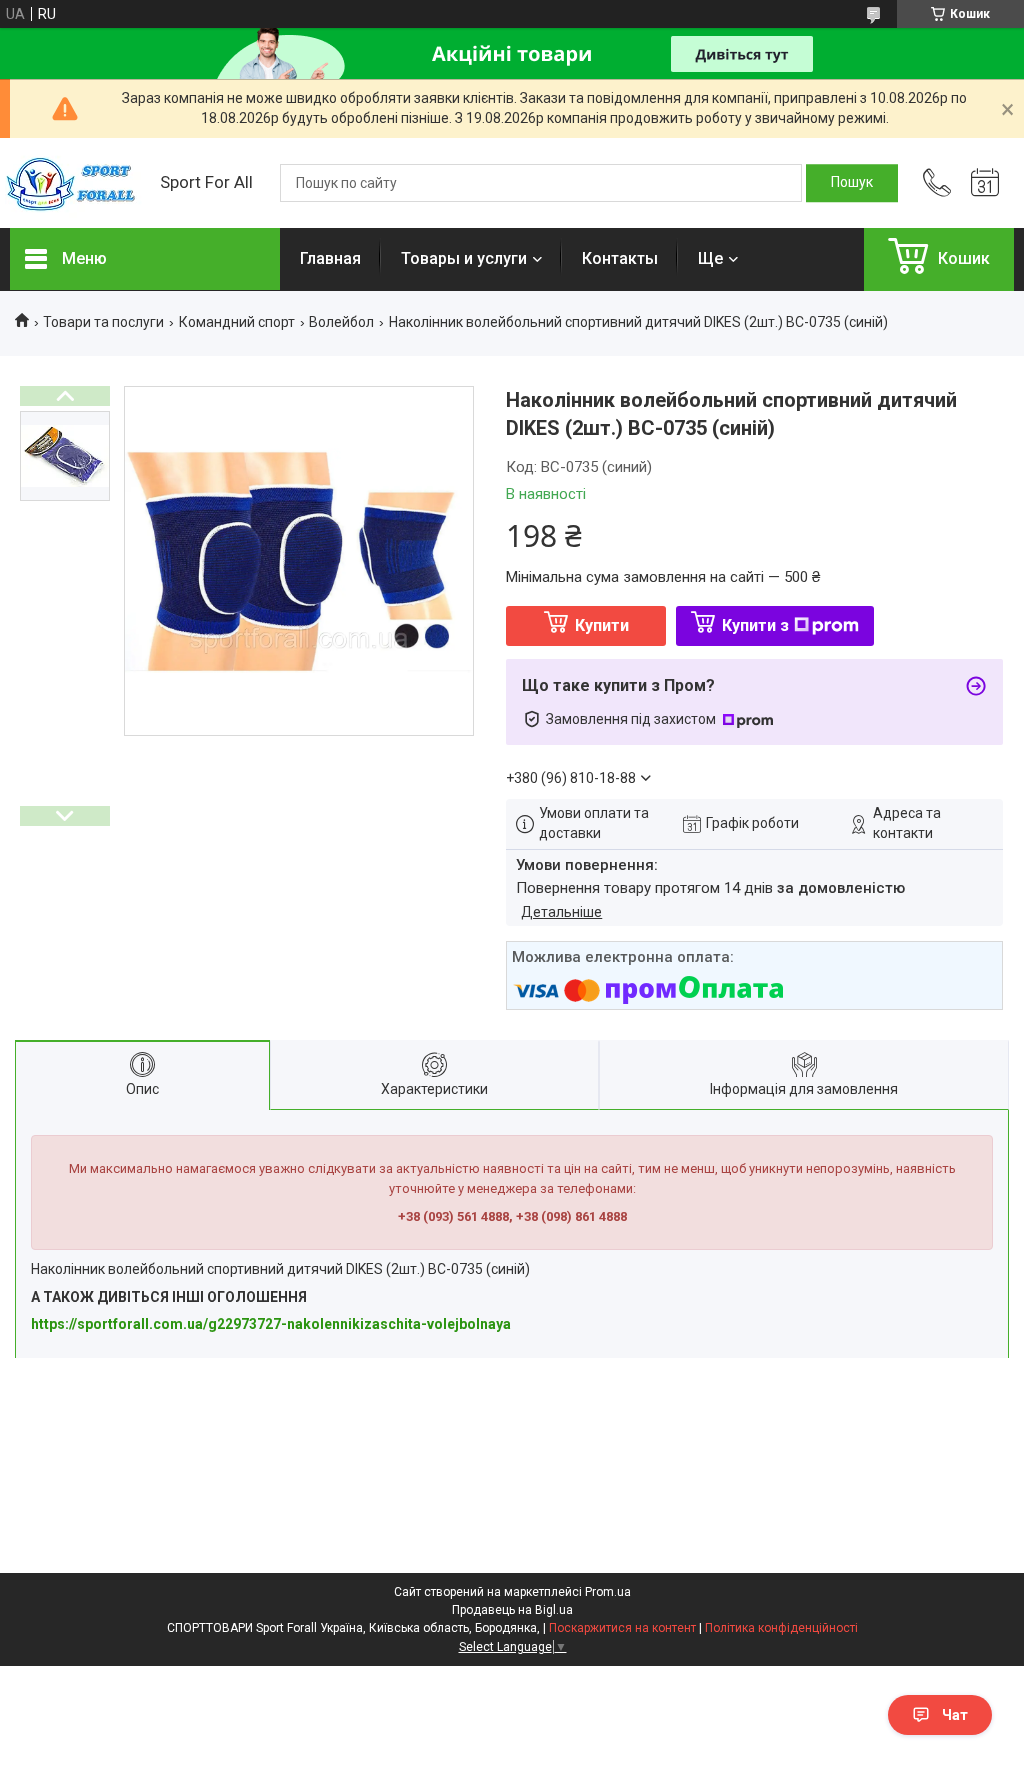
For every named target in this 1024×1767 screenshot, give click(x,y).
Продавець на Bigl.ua (512, 1610)
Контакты (620, 258)
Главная (330, 258)
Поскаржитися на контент (622, 1628)
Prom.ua (608, 1592)
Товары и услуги (464, 258)
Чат (955, 1715)
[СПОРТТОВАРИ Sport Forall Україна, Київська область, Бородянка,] (75, 183)
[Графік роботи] (985, 183)
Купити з (755, 625)
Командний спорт (237, 322)
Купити (602, 625)
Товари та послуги (103, 322)
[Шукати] (852, 183)
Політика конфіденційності (781, 1628)
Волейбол (341, 322)
